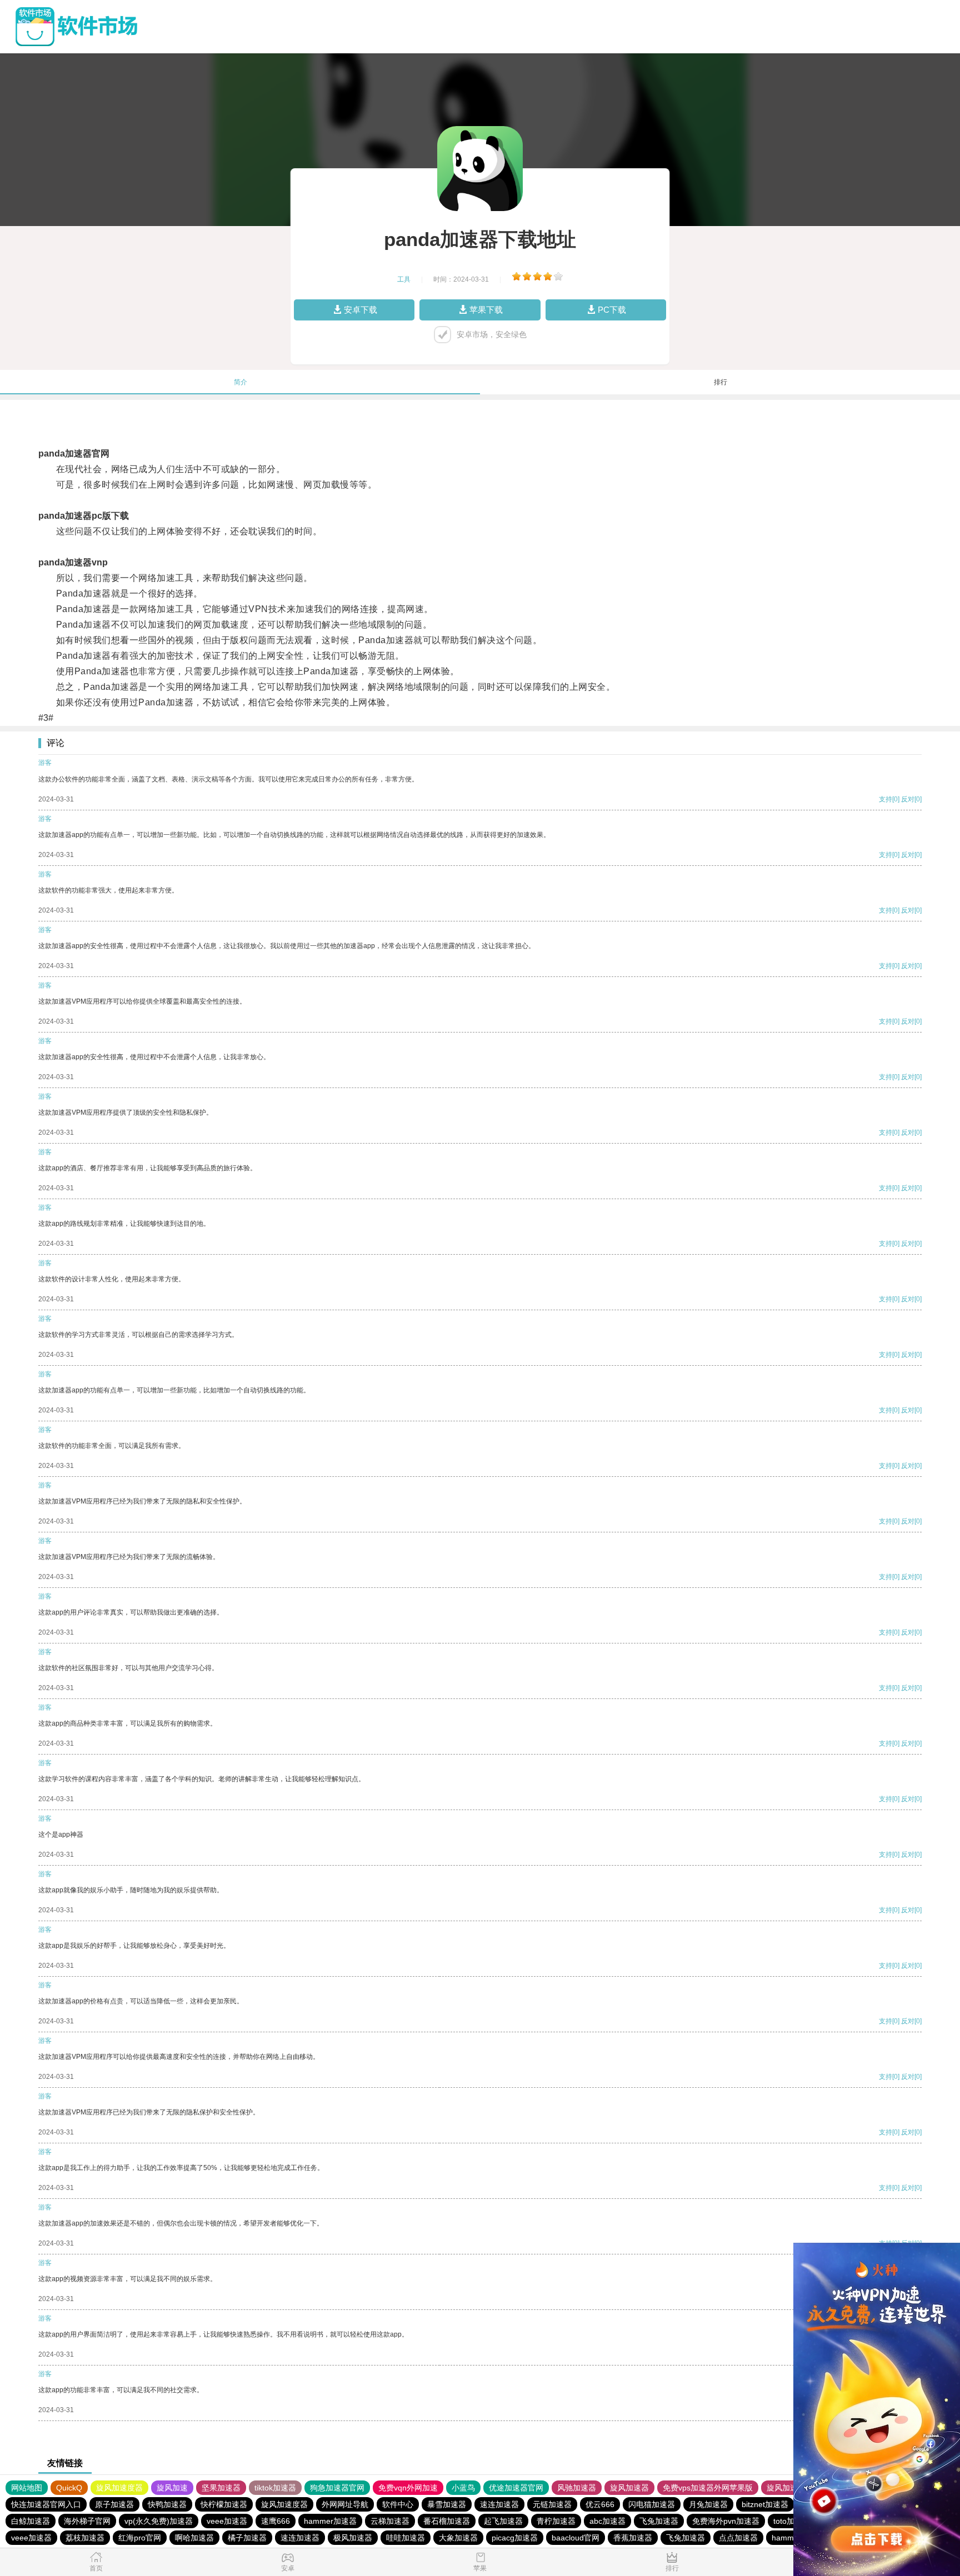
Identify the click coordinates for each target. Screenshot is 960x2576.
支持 (886, 799)
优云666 (600, 2504)
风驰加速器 (577, 2488)
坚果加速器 (221, 2488)
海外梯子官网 (87, 2521)
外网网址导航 (345, 2504)
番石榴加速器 (447, 2521)
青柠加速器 (556, 2521)
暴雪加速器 (447, 2504)
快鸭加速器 (167, 2504)
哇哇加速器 (406, 2538)
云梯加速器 (390, 2521)
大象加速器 (458, 2538)
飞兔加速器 (659, 2521)
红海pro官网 (140, 2538)
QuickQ (69, 2488)
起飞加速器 (503, 2521)
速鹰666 (276, 2521)
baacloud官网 (576, 2538)
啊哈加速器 (194, 2538)
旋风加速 (172, 2488)
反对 (908, 799)
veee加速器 (227, 2521)
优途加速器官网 (516, 2488)
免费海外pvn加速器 (726, 2521)
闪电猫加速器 (652, 2504)
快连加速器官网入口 (46, 2504)
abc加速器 (607, 2521)
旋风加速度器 (119, 2488)
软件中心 (398, 2504)
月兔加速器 (708, 2504)
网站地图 (27, 2488)
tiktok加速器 (275, 2488)
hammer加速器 (330, 2521)
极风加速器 (353, 2538)
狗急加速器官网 (337, 2488)
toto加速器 (792, 2521)
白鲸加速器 (31, 2521)
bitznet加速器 (765, 2504)
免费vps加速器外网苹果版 (708, 2488)
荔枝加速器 (85, 2538)
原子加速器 (114, 2504)
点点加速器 (738, 2538)
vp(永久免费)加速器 (159, 2521)
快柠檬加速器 (224, 2504)
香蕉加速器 (633, 2538)
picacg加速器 (515, 2538)
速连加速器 (499, 2504)
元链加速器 (552, 2504)
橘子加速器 (247, 2538)
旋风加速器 (629, 2488)
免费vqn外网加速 (408, 2488)
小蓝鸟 (463, 2488)
